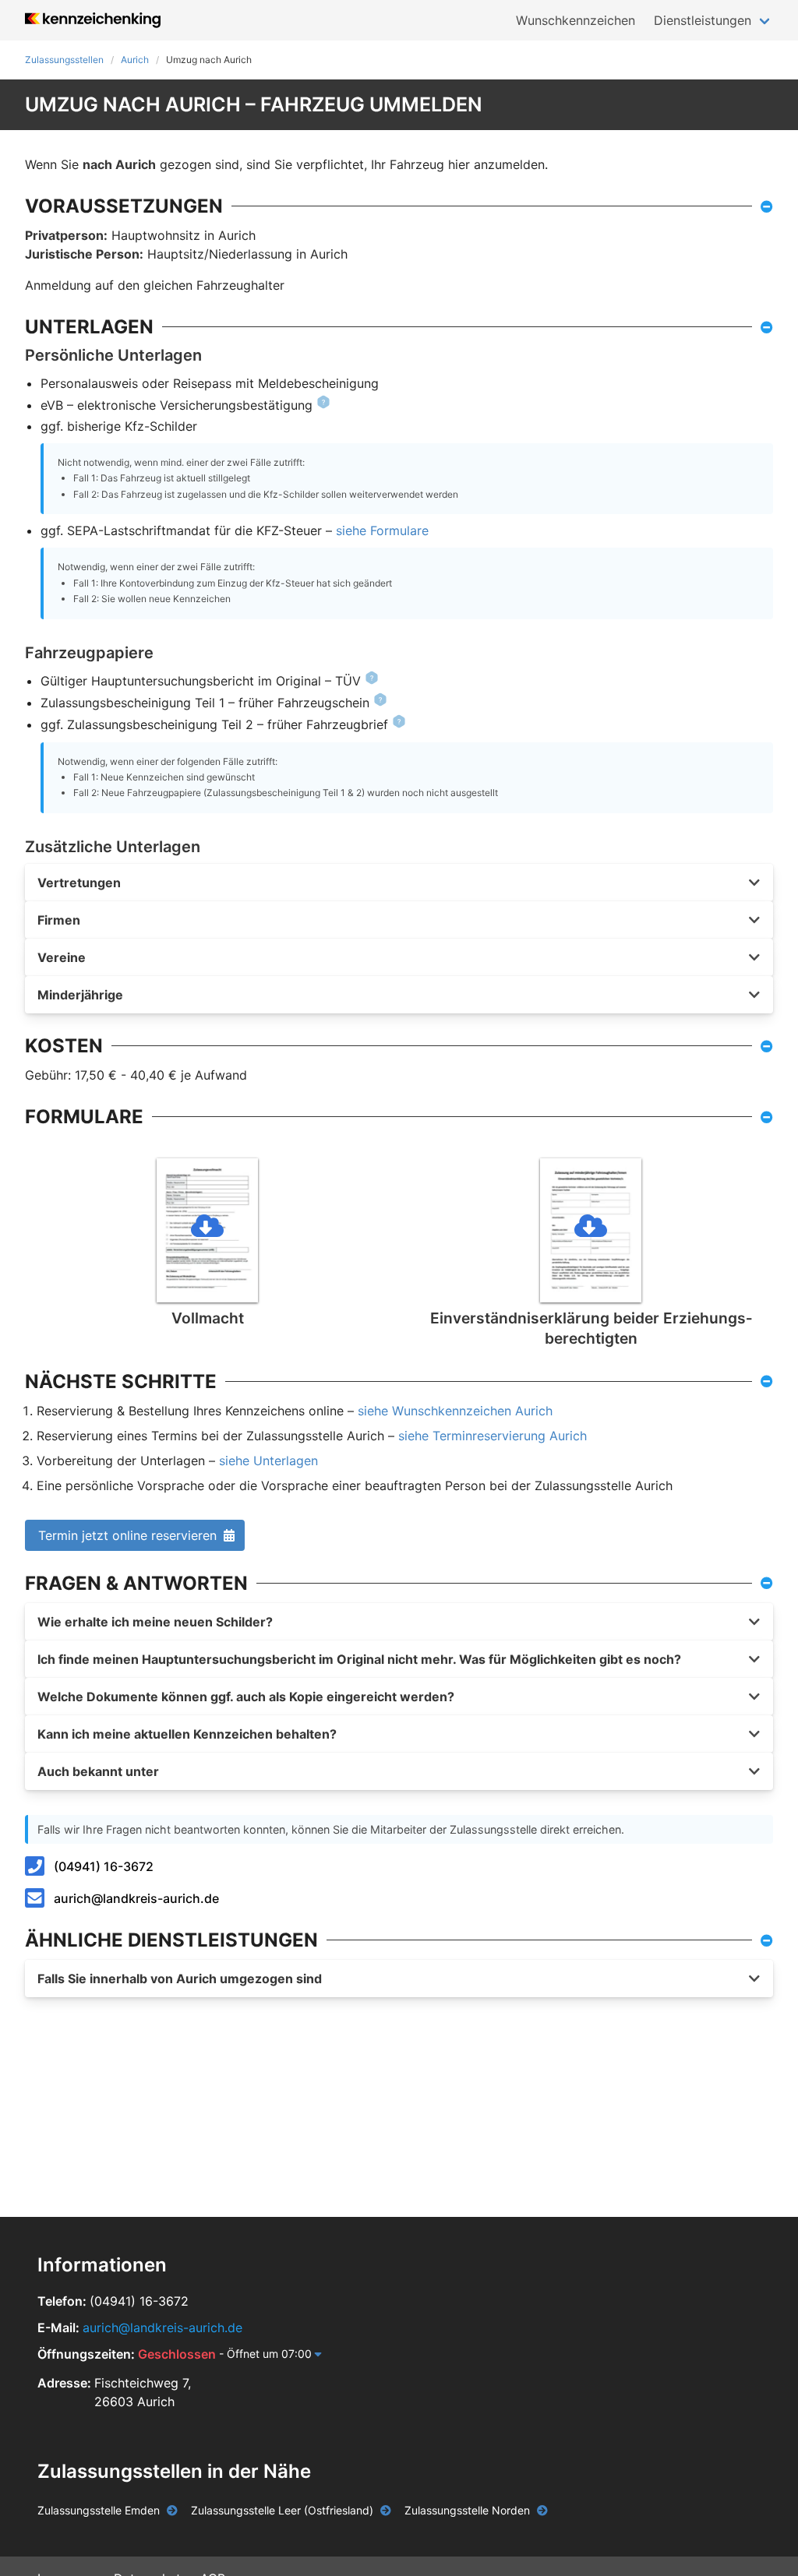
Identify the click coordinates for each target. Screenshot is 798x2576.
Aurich (135, 60)
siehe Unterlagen (268, 1461)
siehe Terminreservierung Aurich (493, 1436)
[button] (399, 883)
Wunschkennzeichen (576, 20)
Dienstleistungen (703, 20)
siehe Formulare (382, 530)
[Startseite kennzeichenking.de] (93, 20)
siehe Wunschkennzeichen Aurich (455, 1411)
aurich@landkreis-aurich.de (136, 1898)
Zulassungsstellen (64, 60)
